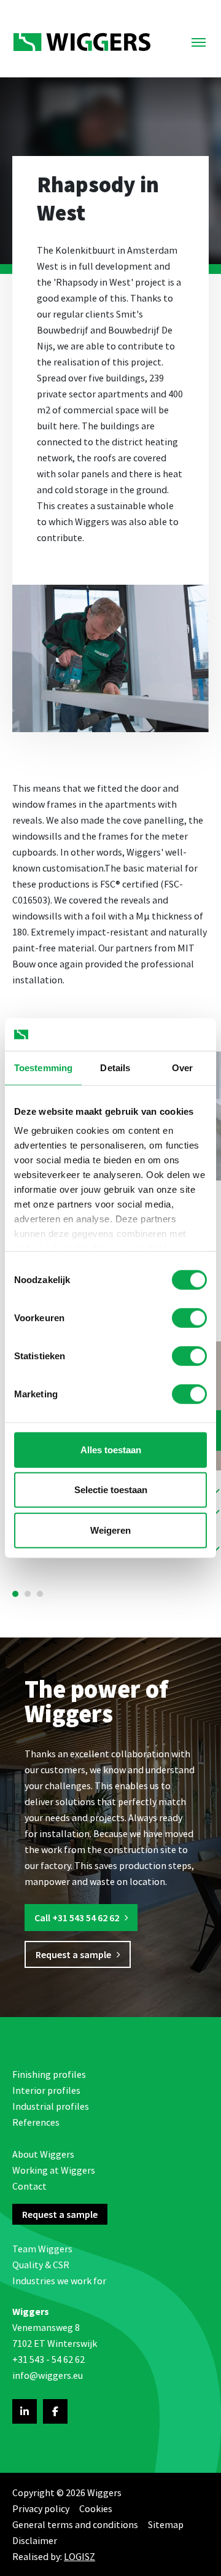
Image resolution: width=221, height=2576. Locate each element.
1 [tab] (15, 1594)
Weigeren (110, 1530)
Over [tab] (182, 1067)
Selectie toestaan (111, 1490)
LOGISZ (79, 2556)
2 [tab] (28, 1594)
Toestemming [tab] (43, 1067)
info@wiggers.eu (48, 2375)
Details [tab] (115, 1067)
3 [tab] (40, 1594)
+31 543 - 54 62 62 (48, 2359)
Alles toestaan (111, 1449)
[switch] (189, 1317)
